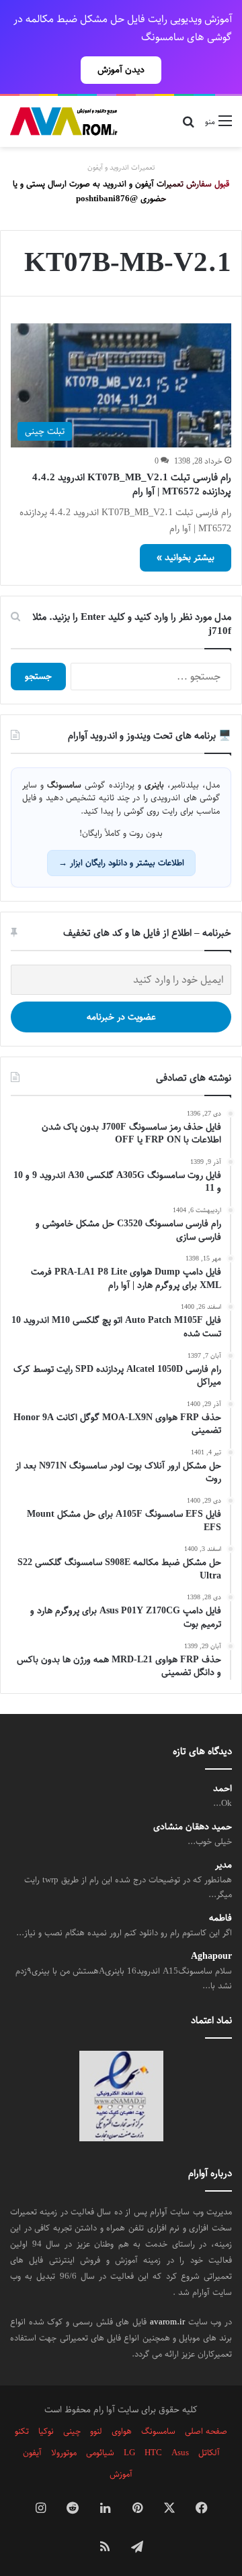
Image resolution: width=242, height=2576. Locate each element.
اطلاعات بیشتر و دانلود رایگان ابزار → (121, 863)
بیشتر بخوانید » (186, 557)
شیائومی (100, 2453)
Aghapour (211, 1956)
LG (129, 2453)
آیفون (32, 2453)
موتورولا (64, 2453)
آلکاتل (209, 2453)
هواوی (122, 2431)
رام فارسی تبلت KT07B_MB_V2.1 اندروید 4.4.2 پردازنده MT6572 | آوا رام (132, 484)
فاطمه (220, 1918)
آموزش (121, 2474)
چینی (72, 2431)
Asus (180, 2453)
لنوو (96, 2431)
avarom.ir (167, 2322)
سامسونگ (158, 2431)
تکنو (22, 2431)
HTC (153, 2453)
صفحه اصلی (206, 2431)
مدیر (224, 1865)
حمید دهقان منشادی (193, 1827)
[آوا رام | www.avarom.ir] (64, 121)
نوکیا (46, 2431)
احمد (223, 1789)
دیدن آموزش (121, 70)
